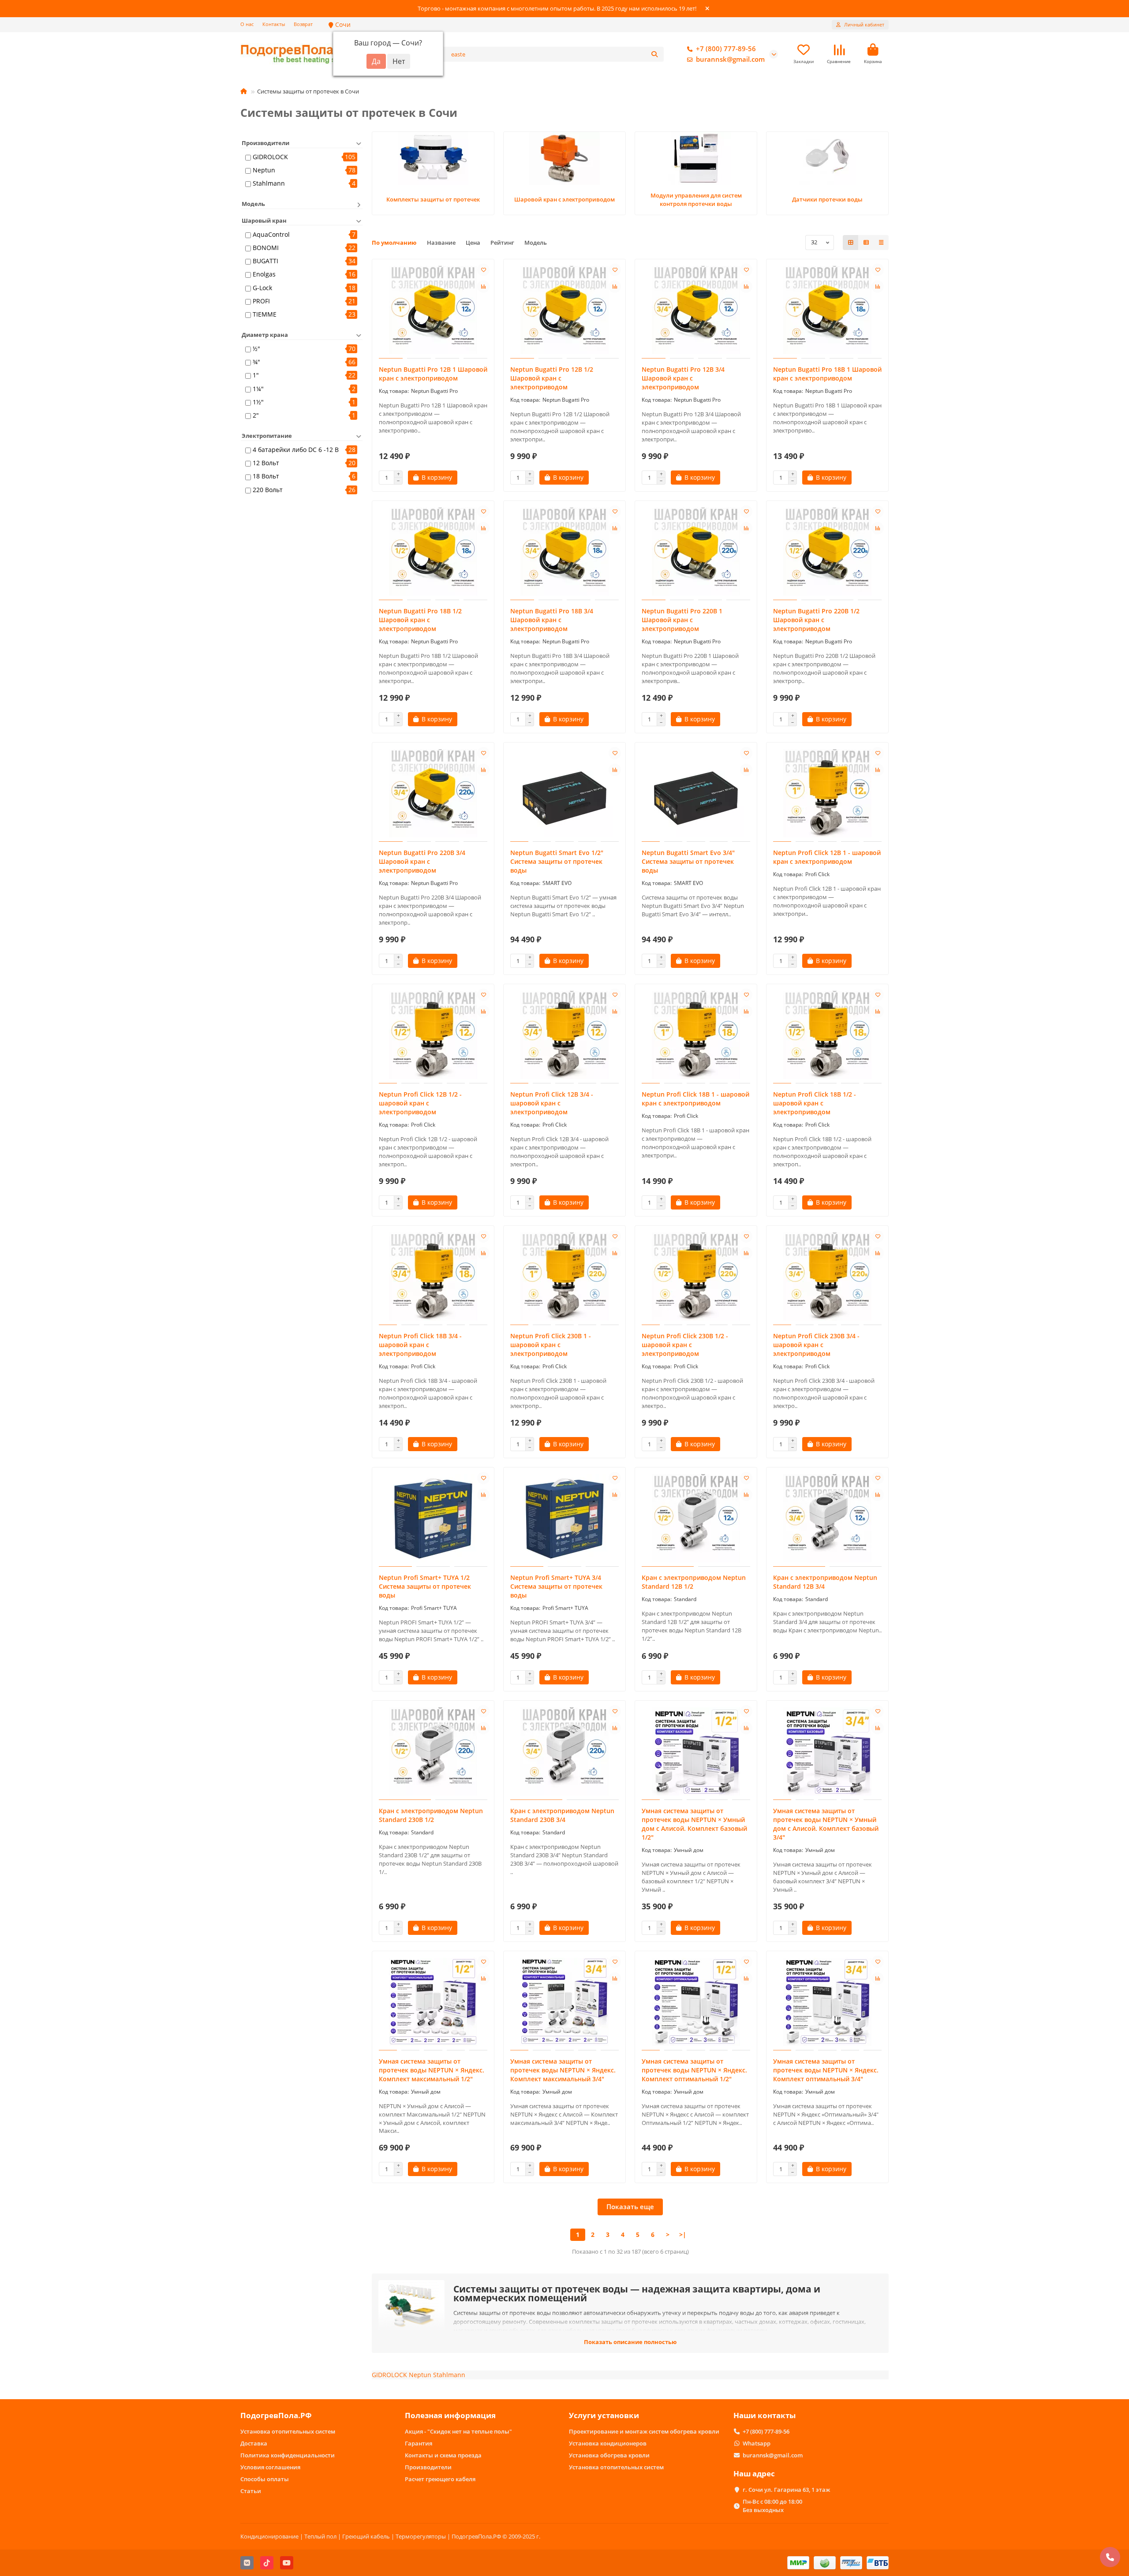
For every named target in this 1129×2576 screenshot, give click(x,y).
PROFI (261, 301)
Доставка (254, 2443)
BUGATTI (265, 261)
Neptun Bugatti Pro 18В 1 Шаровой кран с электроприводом (827, 374)
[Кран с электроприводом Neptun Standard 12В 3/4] (827, 1518)
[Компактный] (881, 243)
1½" (258, 402)
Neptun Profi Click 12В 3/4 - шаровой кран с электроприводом (552, 1103)
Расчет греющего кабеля (440, 2479)
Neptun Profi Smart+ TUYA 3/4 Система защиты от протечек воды (556, 1586)
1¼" (258, 389)
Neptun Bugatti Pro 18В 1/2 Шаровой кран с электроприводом (420, 620)
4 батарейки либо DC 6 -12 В (296, 450)
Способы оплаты (265, 2479)
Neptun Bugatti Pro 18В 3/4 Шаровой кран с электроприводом (552, 620)
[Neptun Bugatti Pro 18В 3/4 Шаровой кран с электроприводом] (564, 552)
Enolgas (264, 274)
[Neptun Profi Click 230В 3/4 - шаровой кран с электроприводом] (827, 1277)
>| (683, 2234)
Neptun (264, 170)
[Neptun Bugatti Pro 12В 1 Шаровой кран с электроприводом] (433, 310)
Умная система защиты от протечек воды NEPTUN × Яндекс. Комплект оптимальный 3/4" (826, 2070)
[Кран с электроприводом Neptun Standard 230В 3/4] (564, 1751)
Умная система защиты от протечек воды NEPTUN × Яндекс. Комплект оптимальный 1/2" (694, 2070)
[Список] (866, 243)
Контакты (274, 24)
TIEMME (265, 314)
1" (256, 375)
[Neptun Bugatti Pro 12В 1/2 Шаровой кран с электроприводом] (564, 310)
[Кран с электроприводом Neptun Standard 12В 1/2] (696, 1518)
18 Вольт (266, 476)
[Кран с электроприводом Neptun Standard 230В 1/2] (433, 1751)
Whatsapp (757, 2443)
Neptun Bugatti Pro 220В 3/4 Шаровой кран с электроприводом (422, 861)
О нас (247, 24)
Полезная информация (450, 2415)
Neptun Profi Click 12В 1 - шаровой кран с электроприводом (827, 857)
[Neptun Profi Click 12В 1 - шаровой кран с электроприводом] (827, 793)
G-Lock (262, 288)
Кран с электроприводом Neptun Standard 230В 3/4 (562, 1815)
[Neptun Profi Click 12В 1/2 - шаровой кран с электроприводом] (433, 1035)
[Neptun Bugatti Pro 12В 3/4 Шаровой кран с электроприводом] (696, 310)
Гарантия (419, 2443)
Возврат (303, 24)
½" (256, 349)
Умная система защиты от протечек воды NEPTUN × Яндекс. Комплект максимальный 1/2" (432, 2070)
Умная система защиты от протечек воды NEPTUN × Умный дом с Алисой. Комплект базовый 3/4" (826, 1824)
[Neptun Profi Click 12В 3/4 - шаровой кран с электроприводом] (564, 1035)
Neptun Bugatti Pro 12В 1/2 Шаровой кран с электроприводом (552, 378)
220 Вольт (268, 490)
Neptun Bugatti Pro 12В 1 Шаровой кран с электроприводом (433, 374)
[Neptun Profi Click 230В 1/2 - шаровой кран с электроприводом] (696, 1277)
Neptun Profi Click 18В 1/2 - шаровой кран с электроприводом (815, 1103)
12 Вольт (266, 463)
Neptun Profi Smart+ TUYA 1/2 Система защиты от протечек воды (425, 1586)
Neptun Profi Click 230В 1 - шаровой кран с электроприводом (551, 1345)
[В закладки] (483, 270)
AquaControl (271, 234)
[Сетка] (851, 243)
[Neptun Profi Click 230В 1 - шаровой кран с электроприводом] (564, 1277)
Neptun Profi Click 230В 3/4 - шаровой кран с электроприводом (816, 1345)
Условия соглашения (270, 2467)
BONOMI (266, 248)
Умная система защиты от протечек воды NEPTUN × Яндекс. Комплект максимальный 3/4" (563, 2070)
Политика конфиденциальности (288, 2455)
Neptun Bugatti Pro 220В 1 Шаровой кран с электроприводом (682, 620)
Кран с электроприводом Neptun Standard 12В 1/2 (694, 1582)
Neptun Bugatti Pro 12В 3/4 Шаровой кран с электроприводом (683, 378)
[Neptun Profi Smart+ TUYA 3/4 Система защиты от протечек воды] (564, 1518)
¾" (256, 362)
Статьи (251, 2491)
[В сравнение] (483, 287)
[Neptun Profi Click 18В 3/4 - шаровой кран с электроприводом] (433, 1277)
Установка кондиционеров (608, 2443)
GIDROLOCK (270, 157)
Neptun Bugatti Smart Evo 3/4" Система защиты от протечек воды (688, 861)
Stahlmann (269, 183)
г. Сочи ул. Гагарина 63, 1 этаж (786, 2490)
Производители (428, 2467)
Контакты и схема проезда (443, 2455)
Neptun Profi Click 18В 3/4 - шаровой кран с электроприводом (420, 1345)
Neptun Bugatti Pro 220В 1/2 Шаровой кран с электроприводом (816, 620)
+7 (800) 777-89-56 (726, 49)
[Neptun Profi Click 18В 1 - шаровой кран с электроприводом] (696, 1035)
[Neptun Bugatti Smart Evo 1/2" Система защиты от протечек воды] (564, 793)
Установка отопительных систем (288, 2431)
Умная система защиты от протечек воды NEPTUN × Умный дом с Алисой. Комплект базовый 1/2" (694, 1824)
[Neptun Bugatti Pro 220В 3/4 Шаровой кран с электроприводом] (433, 793)
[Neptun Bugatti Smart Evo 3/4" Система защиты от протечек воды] (696, 793)
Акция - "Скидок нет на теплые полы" (458, 2431)
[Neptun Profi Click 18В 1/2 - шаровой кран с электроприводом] (827, 1035)
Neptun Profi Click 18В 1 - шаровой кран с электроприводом (695, 1099)
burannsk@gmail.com (730, 59)
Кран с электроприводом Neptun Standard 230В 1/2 (431, 1815)
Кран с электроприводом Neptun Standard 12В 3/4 (825, 1582)
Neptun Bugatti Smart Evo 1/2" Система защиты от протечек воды (557, 861)
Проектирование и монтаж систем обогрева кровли (644, 2431)
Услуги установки (604, 2415)
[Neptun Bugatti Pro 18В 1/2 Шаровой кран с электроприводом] (433, 552)
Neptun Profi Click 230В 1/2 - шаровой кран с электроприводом (685, 1345)
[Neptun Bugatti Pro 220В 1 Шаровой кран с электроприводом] (696, 552)
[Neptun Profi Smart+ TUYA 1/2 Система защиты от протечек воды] (433, 1518)
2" (256, 415)
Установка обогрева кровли (609, 2455)
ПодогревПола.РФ (276, 2415)
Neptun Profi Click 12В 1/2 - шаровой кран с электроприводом (420, 1103)
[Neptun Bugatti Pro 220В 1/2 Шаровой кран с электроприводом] (827, 552)
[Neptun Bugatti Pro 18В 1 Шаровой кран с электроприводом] (827, 310)
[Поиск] (654, 54)
